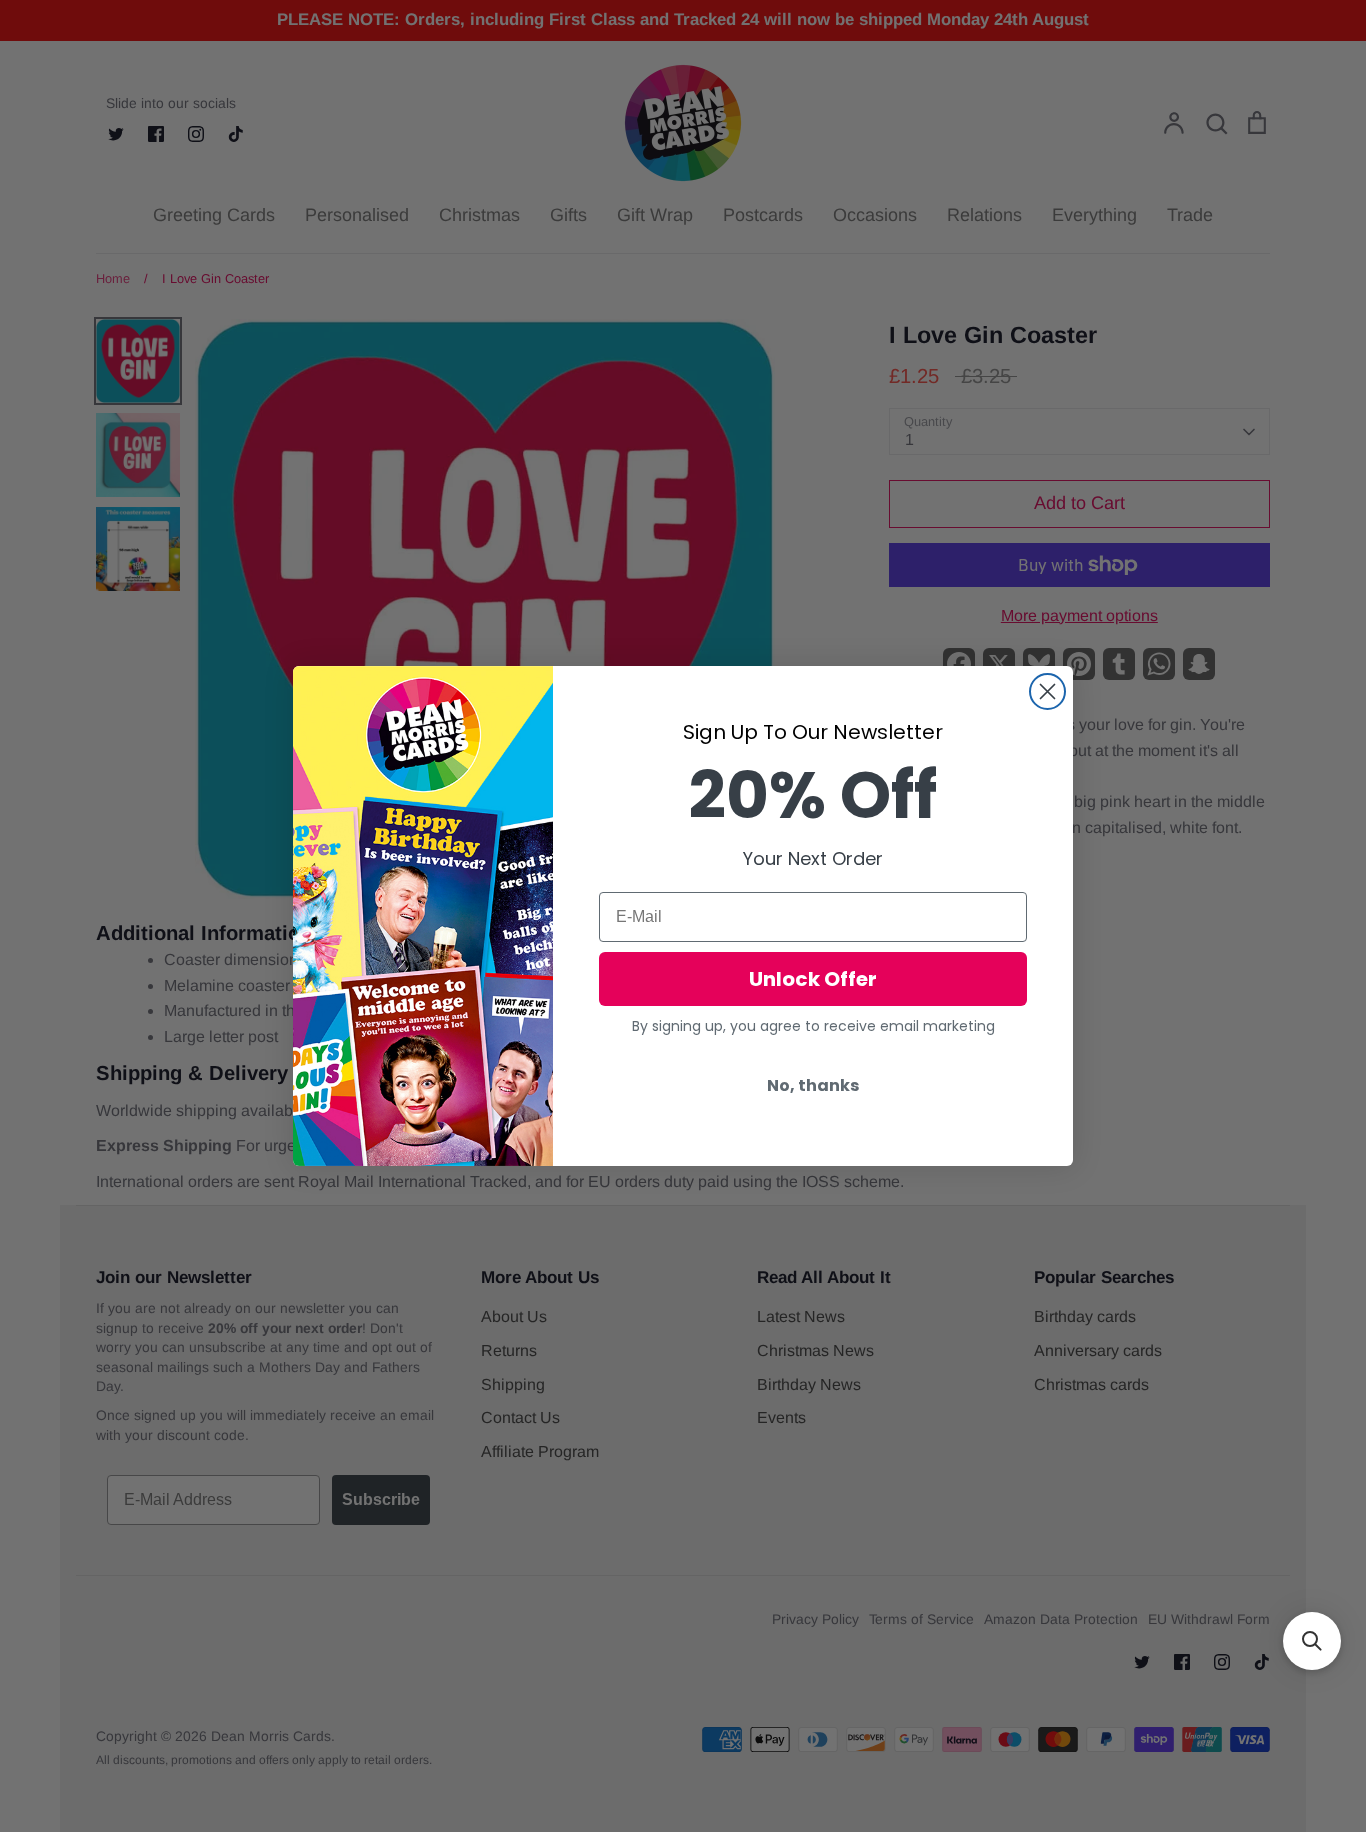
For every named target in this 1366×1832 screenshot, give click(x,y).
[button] (1312, 1641)
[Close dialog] (1047, 691)
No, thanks (813, 1085)
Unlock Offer (813, 979)
